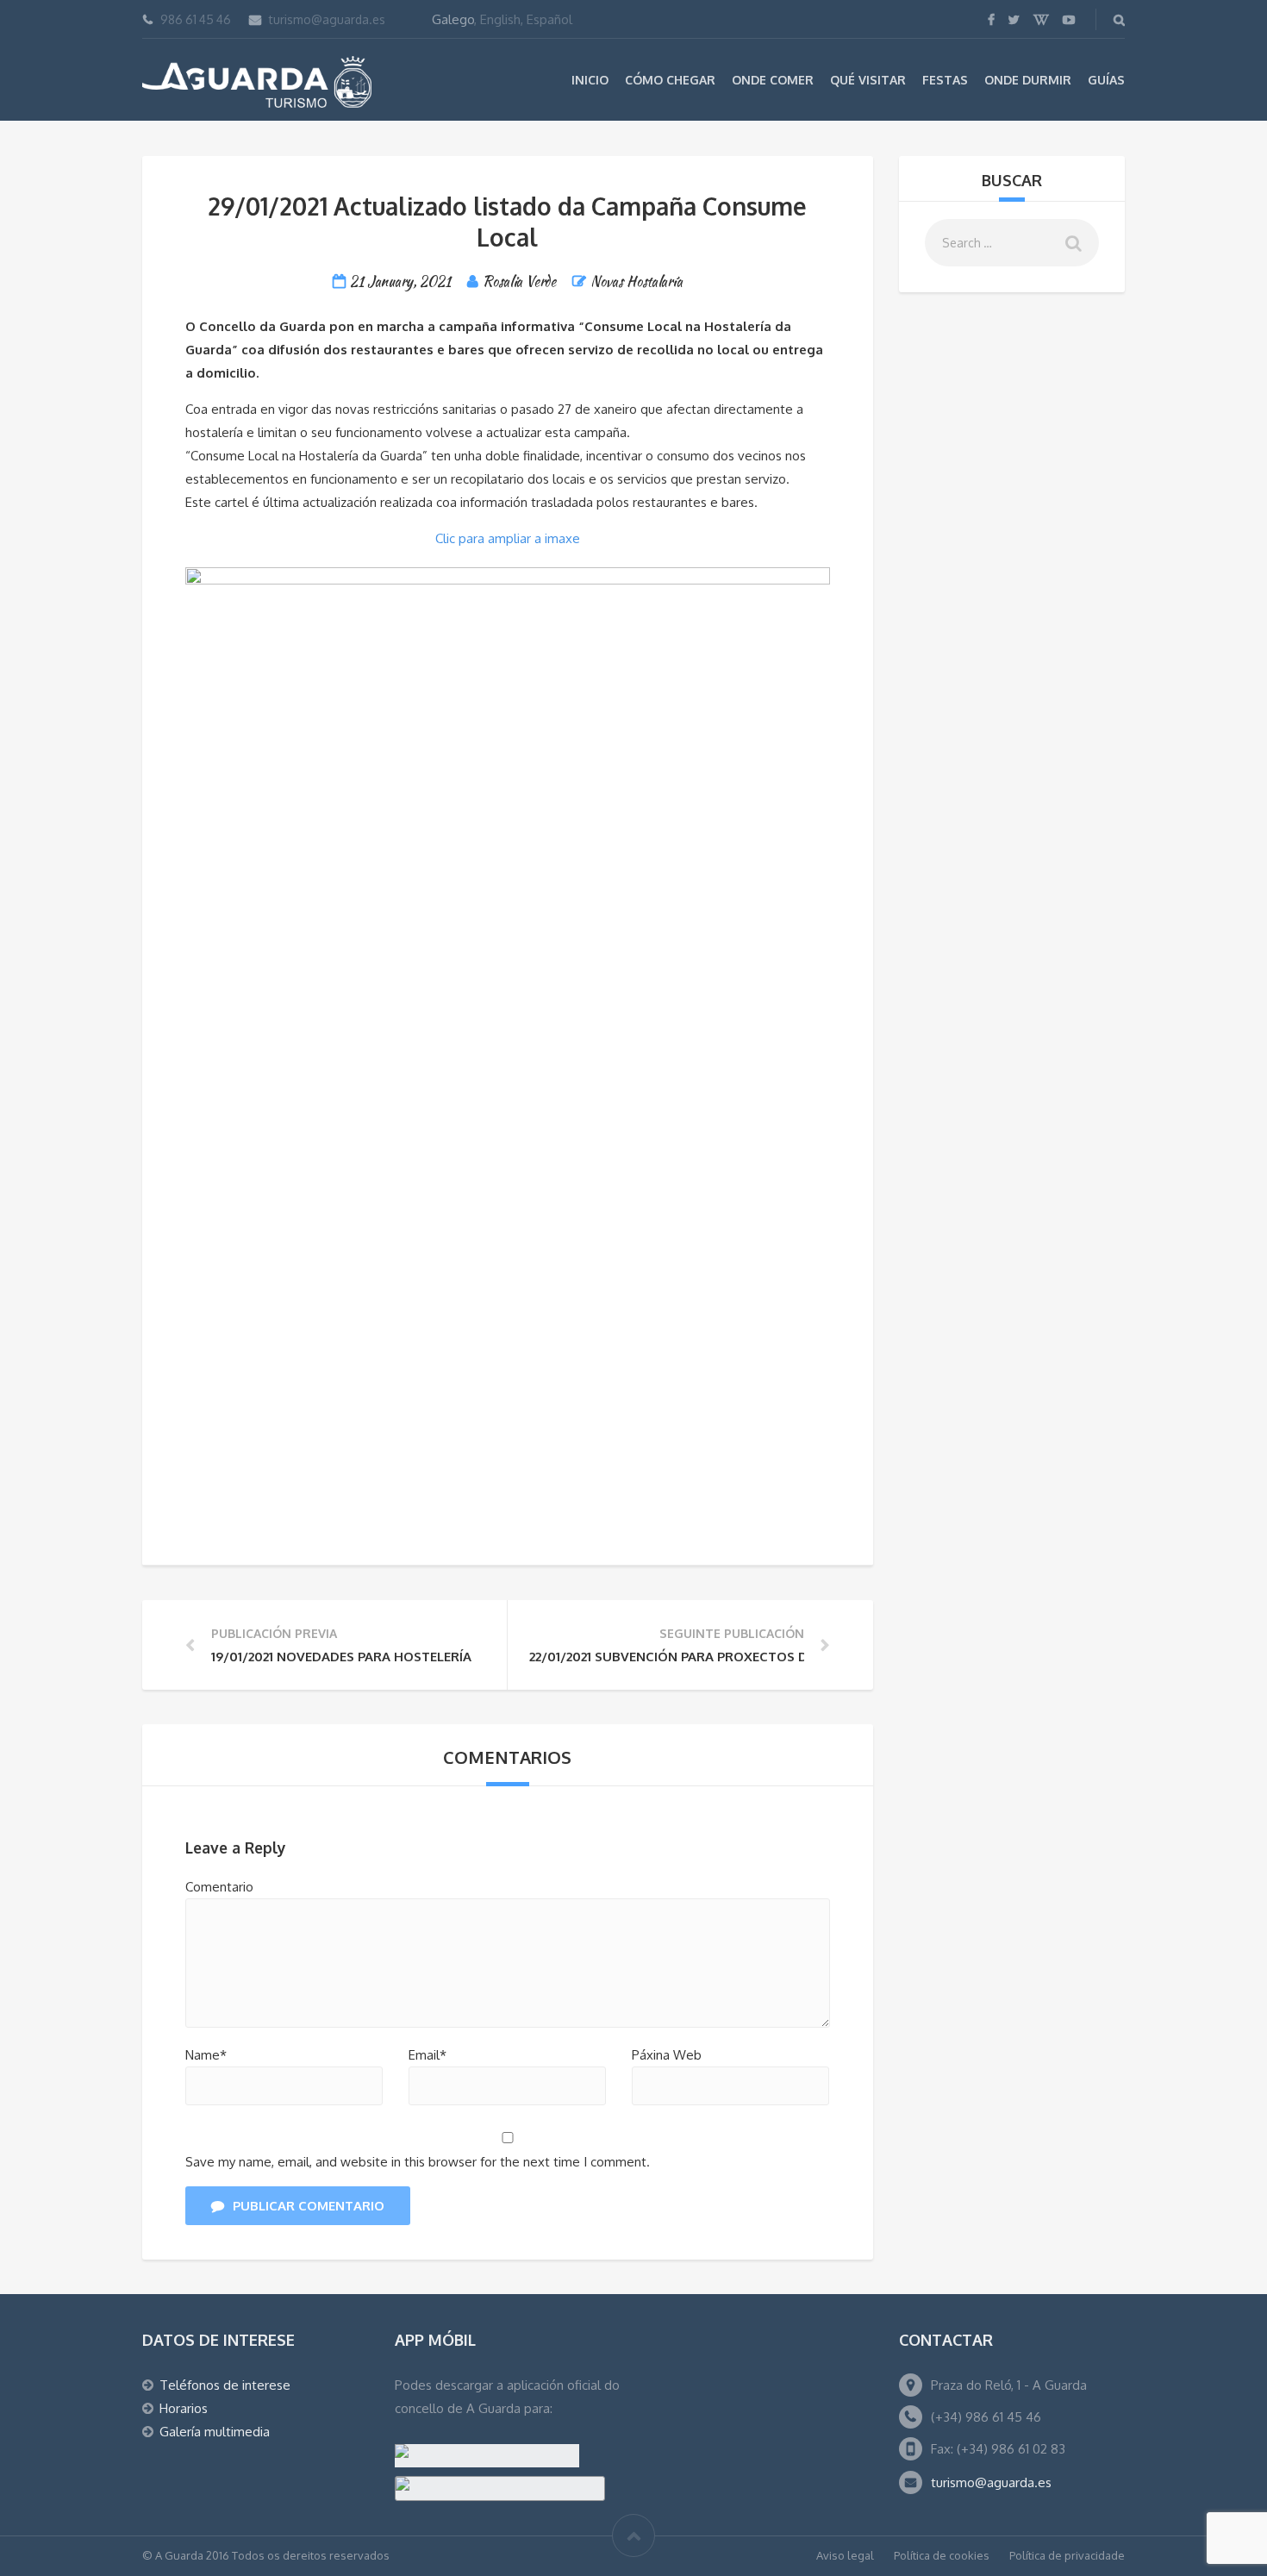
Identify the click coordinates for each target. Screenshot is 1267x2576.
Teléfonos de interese (225, 2385)
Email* (428, 2055)
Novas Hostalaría (637, 281)
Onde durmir (1028, 80)
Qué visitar (868, 80)
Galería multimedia (215, 2432)
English (500, 19)
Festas (945, 80)
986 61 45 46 (196, 19)
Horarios (184, 2408)
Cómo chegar (670, 80)
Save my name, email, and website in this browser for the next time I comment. (418, 2162)
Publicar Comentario (309, 2206)
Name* (206, 2055)
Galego (453, 19)
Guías (1106, 80)
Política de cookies (942, 2555)
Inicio (590, 80)
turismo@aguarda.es (327, 19)
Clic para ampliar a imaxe (508, 538)
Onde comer (773, 80)
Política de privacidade (1067, 2555)
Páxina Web (667, 2055)
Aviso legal (845, 2555)
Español (549, 19)
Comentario (219, 1887)
